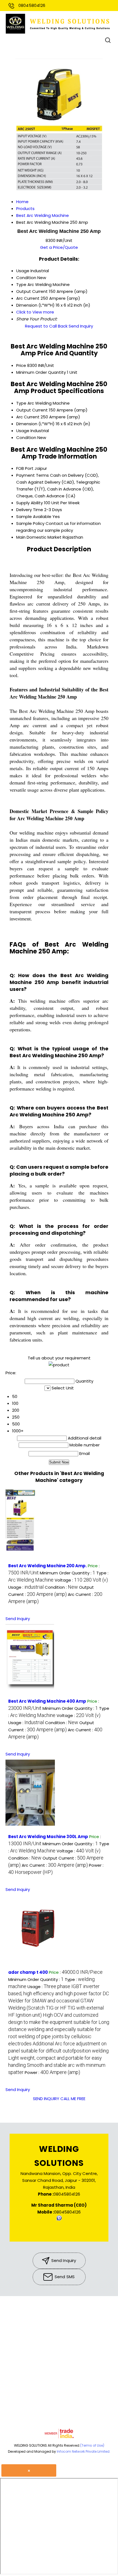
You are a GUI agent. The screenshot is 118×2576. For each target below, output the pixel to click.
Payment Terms (33, 475)
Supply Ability (29, 503)
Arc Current (28, 417)
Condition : (61, 1587)
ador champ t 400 (28, 1972)
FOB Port (25, 468)
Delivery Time (30, 510)
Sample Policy (30, 523)
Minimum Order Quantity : (68, 1573)
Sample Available (34, 516)
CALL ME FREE (73, 2099)
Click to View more (35, 312)
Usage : (26, 1587)
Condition (26, 437)
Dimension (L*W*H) (35, 424)
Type (21, 403)
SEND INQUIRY (46, 2099)
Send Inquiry (81, 326)
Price (21, 365)
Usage (23, 431)
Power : (52, 2072)
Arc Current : (55, 1865)
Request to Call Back (46, 326)
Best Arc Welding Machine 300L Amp (48, 1837)
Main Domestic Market (39, 537)
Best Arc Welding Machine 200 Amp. (47, 1566)
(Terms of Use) (92, 2445)
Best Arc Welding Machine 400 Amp (47, 1701)
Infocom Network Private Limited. (84, 2451)
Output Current (32, 410)
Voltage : (81, 1580)
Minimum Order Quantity (41, 372)
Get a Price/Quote (59, 247)
